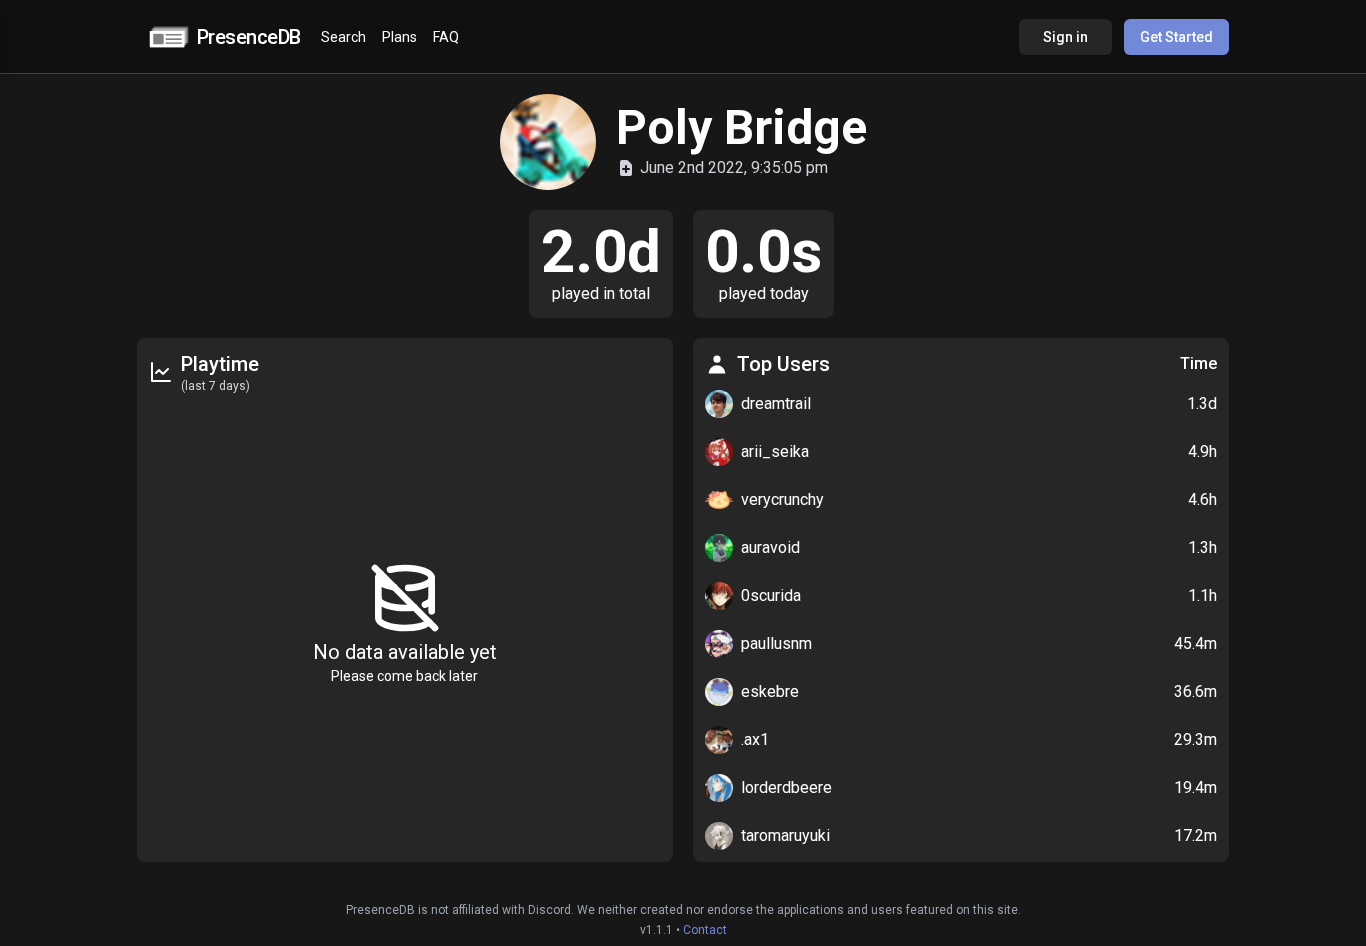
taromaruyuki (785, 835)
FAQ (446, 37)
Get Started (1176, 37)
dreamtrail (776, 403)
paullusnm (776, 643)
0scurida (771, 595)
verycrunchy (782, 499)
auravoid (770, 547)
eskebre (770, 691)
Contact (705, 930)
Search (343, 37)
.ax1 (755, 739)
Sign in (1065, 37)
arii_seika (775, 451)
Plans (399, 37)
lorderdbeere (786, 787)
